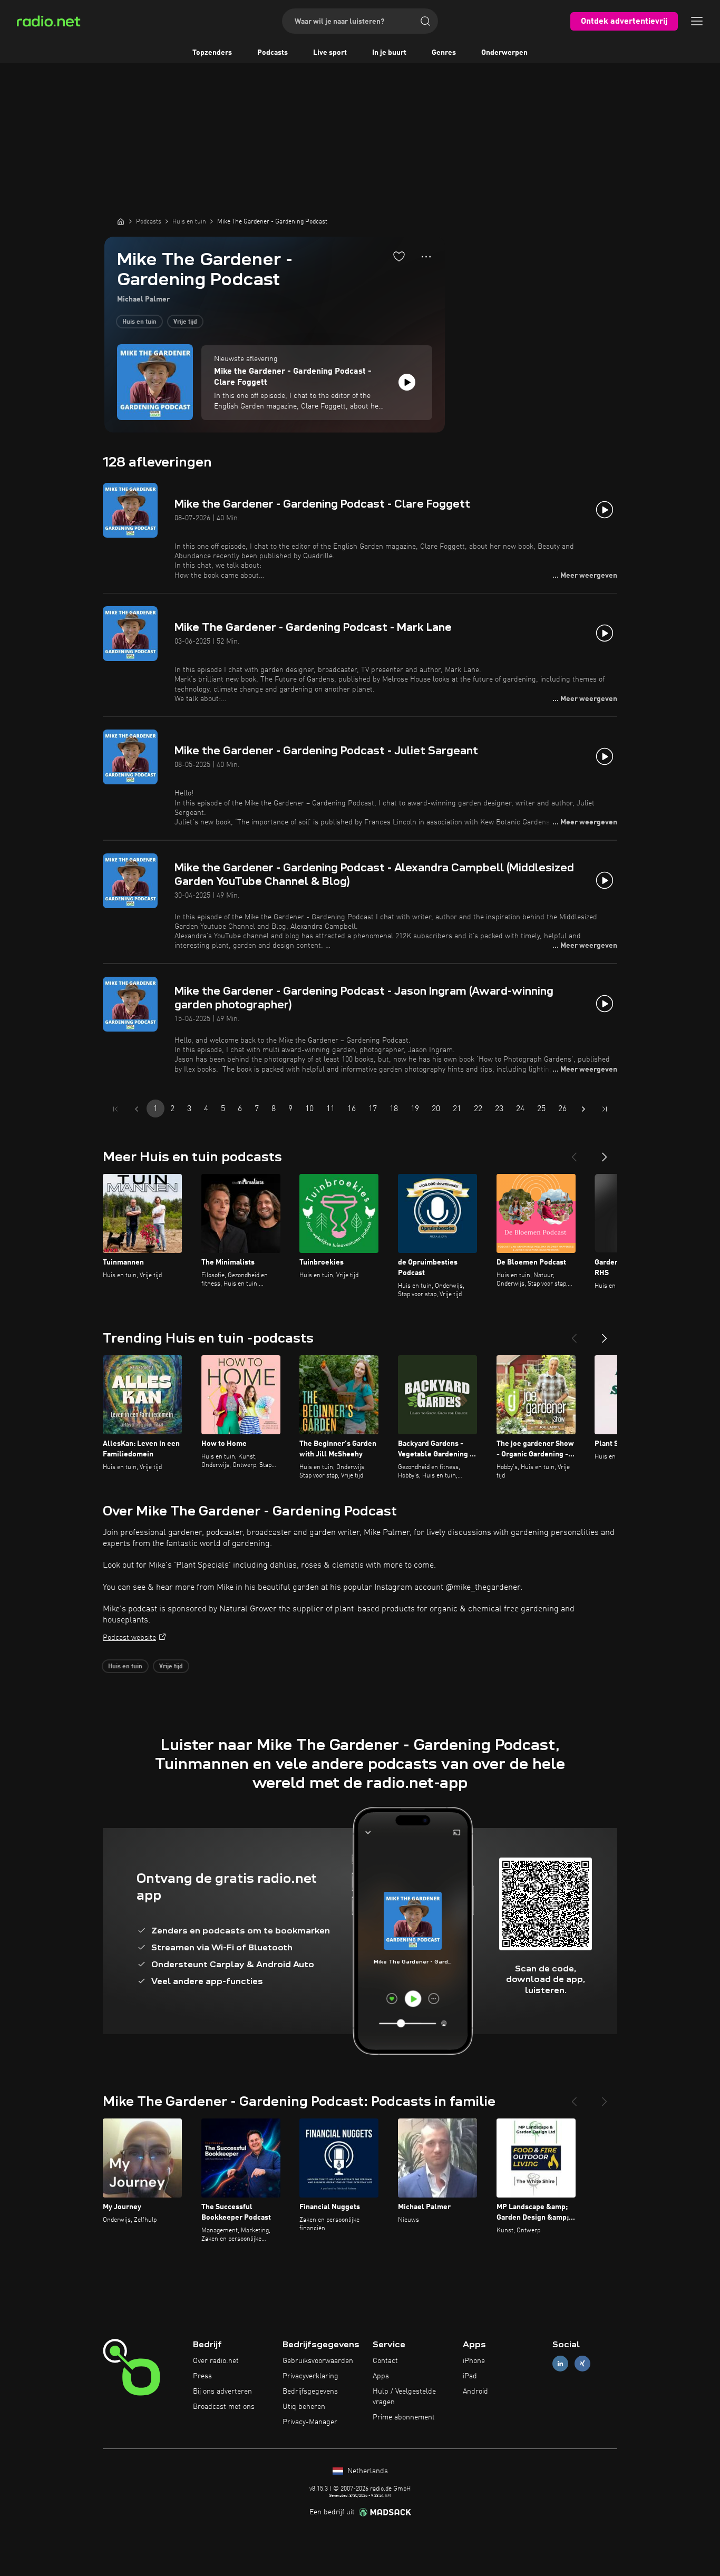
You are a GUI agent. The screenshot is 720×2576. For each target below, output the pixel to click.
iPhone (474, 2361)
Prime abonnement (404, 2417)
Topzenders (212, 53)
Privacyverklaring (310, 2376)
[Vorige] (574, 1153)
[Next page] (583, 1109)
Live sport (330, 53)
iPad (470, 2376)
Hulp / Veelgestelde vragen (404, 2397)
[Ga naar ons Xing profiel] (582, 2364)
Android (475, 2392)
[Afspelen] (407, 382)
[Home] (121, 221)
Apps (381, 2376)
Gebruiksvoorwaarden (318, 2361)
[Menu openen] (697, 21)
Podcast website (129, 1638)
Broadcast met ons (224, 2407)
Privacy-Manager (310, 2422)
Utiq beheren (304, 2407)
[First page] (115, 1109)
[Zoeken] (425, 21)
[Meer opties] (426, 257)
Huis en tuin (139, 322)
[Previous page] (137, 1109)
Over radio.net (216, 2361)
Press (202, 2376)
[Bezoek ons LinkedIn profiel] (560, 2364)
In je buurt (389, 53)
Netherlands (367, 2471)
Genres (444, 53)
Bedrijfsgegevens (310, 2392)
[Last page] (605, 1109)
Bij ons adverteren (222, 2392)
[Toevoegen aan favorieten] (399, 256)
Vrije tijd (185, 322)
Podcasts (273, 53)
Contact (385, 2361)
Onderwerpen (504, 53)
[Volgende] (605, 1153)
